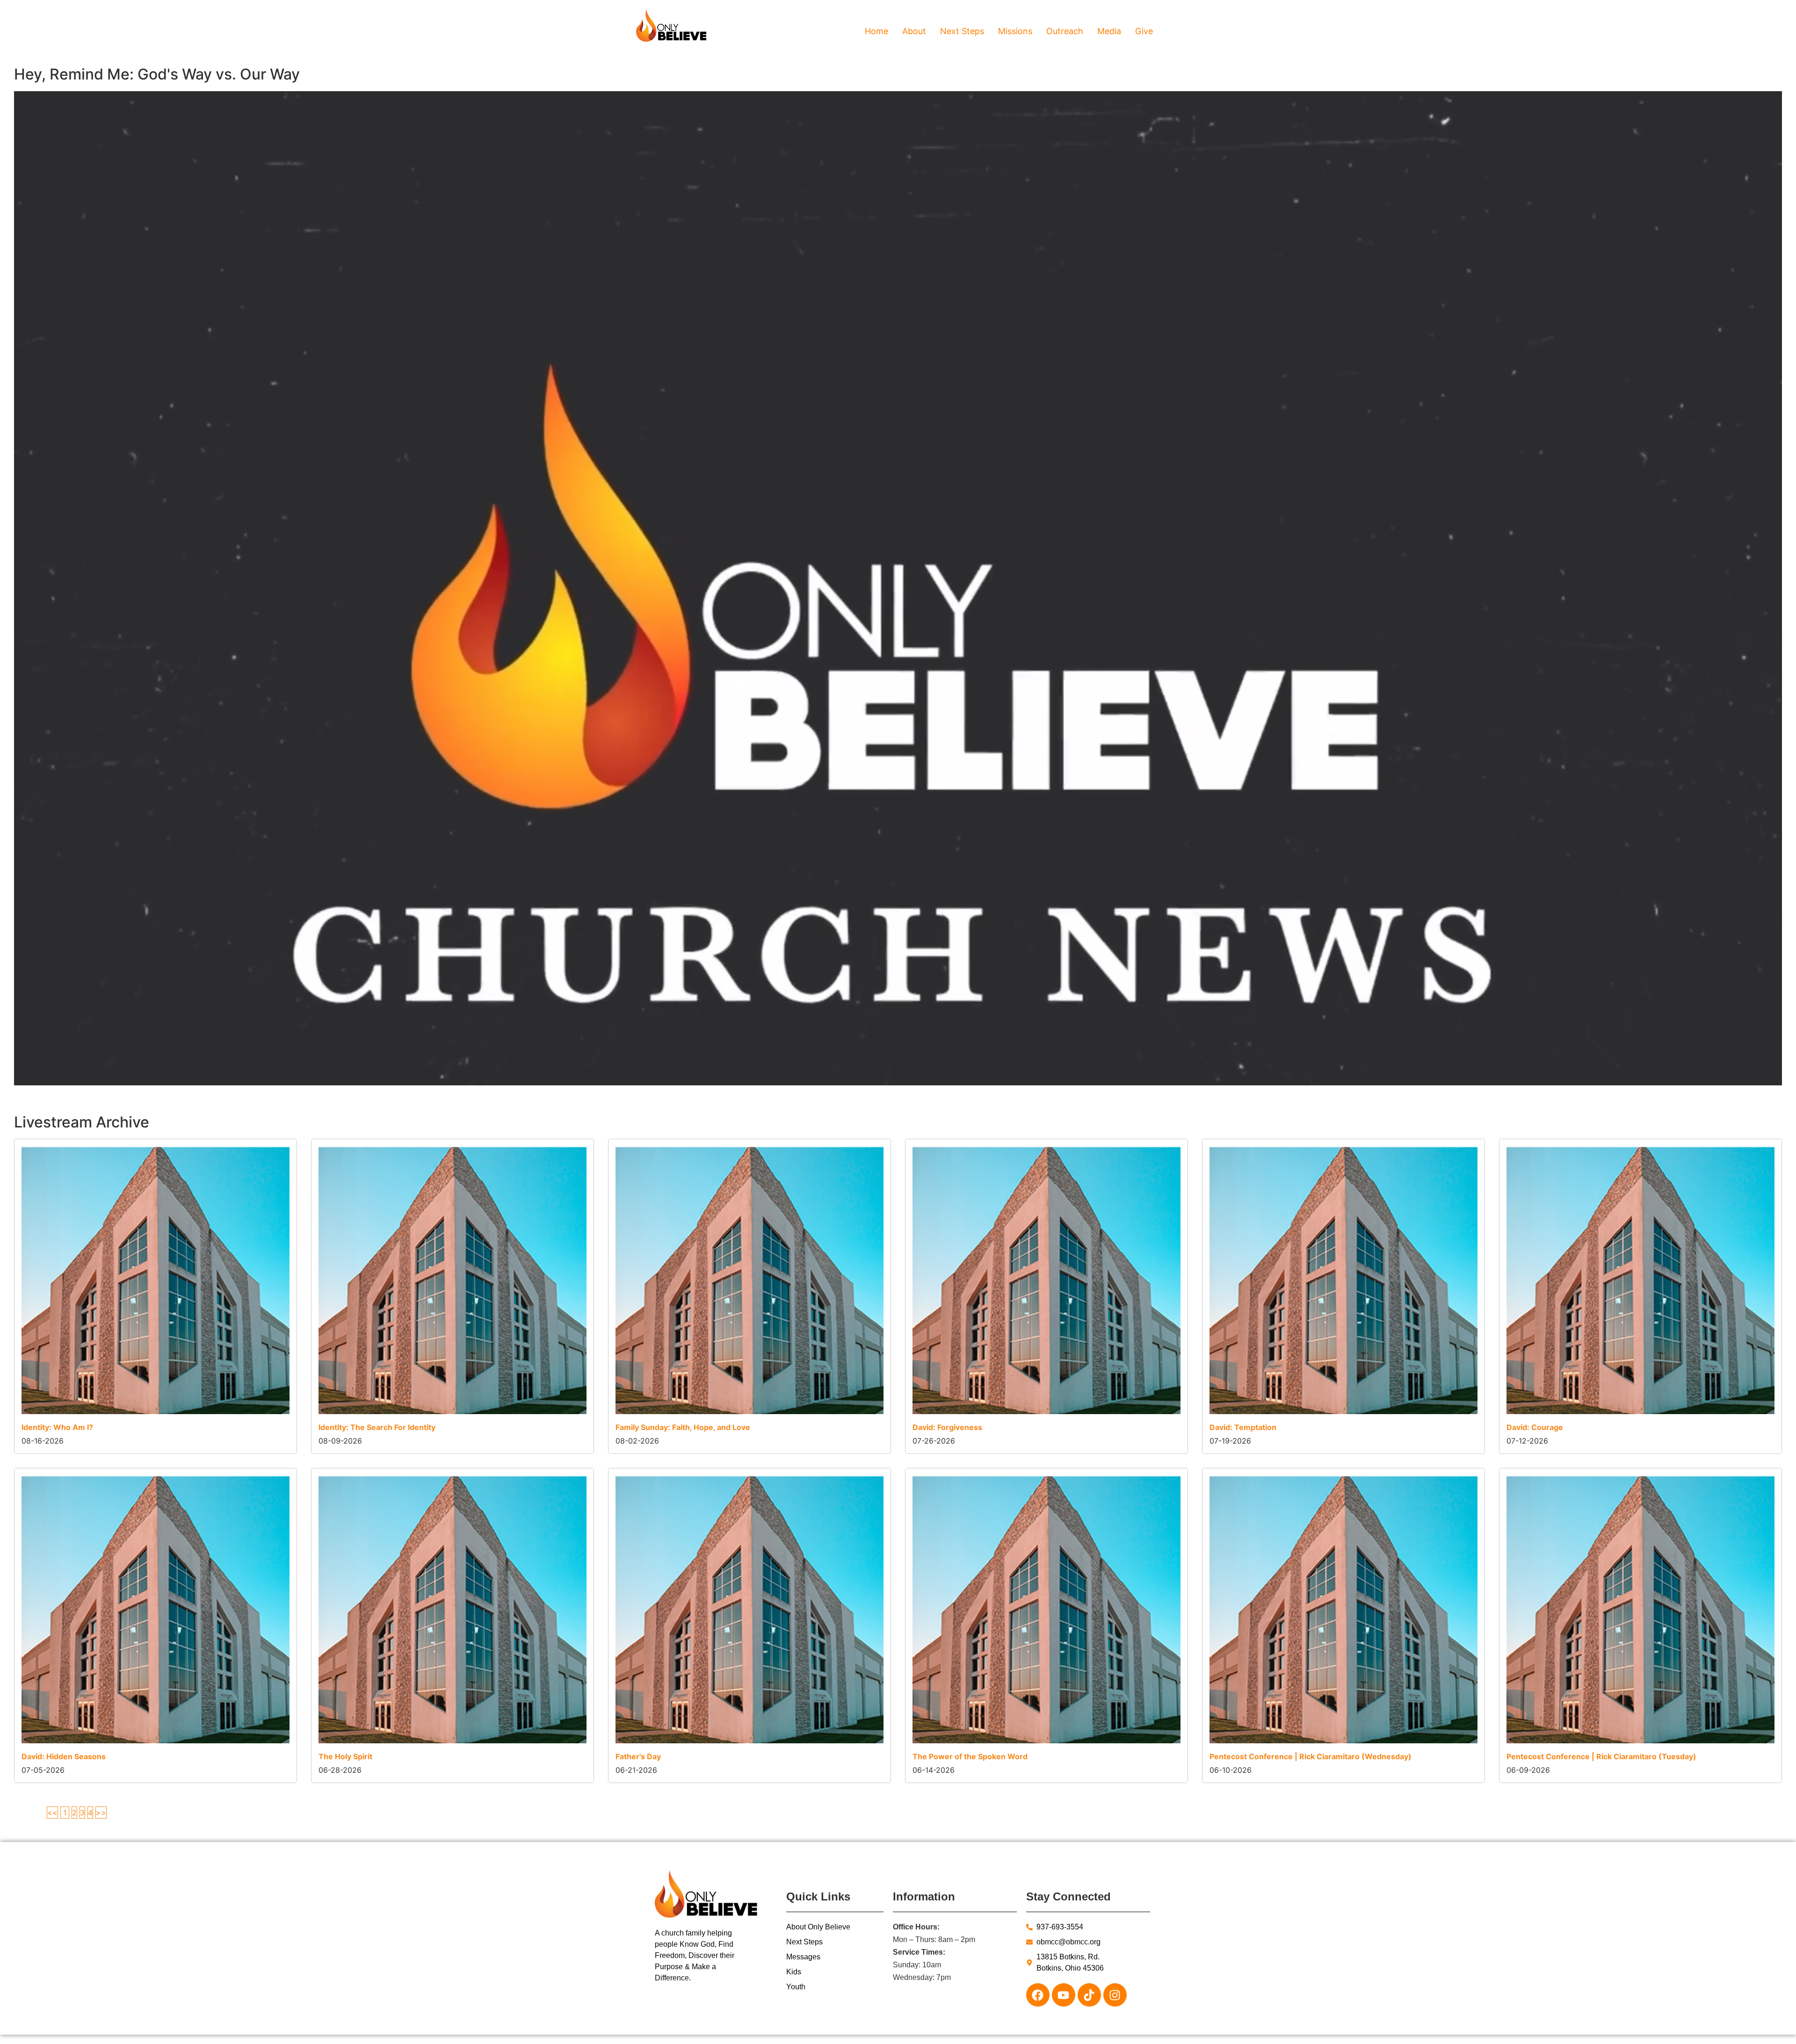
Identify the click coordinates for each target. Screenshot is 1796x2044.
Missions (1015, 31)
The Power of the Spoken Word (970, 1756)
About (914, 31)
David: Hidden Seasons (64, 1756)
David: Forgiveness (947, 1427)
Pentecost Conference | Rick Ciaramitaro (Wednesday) (1311, 1756)
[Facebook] (1038, 1995)
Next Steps (962, 31)
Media (1109, 31)
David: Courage (1535, 1427)
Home (876, 31)
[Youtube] (1064, 1995)
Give (1144, 31)
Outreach (1065, 31)
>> (101, 1813)
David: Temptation (1243, 1427)
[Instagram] (1115, 1995)
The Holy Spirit (345, 1756)
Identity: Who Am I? (57, 1427)
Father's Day (638, 1756)
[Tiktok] (1089, 1995)
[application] (898, 588)
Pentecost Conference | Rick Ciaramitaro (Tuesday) (1601, 1756)
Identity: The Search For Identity (377, 1427)
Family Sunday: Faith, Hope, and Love (683, 1427)
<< (52, 1813)
